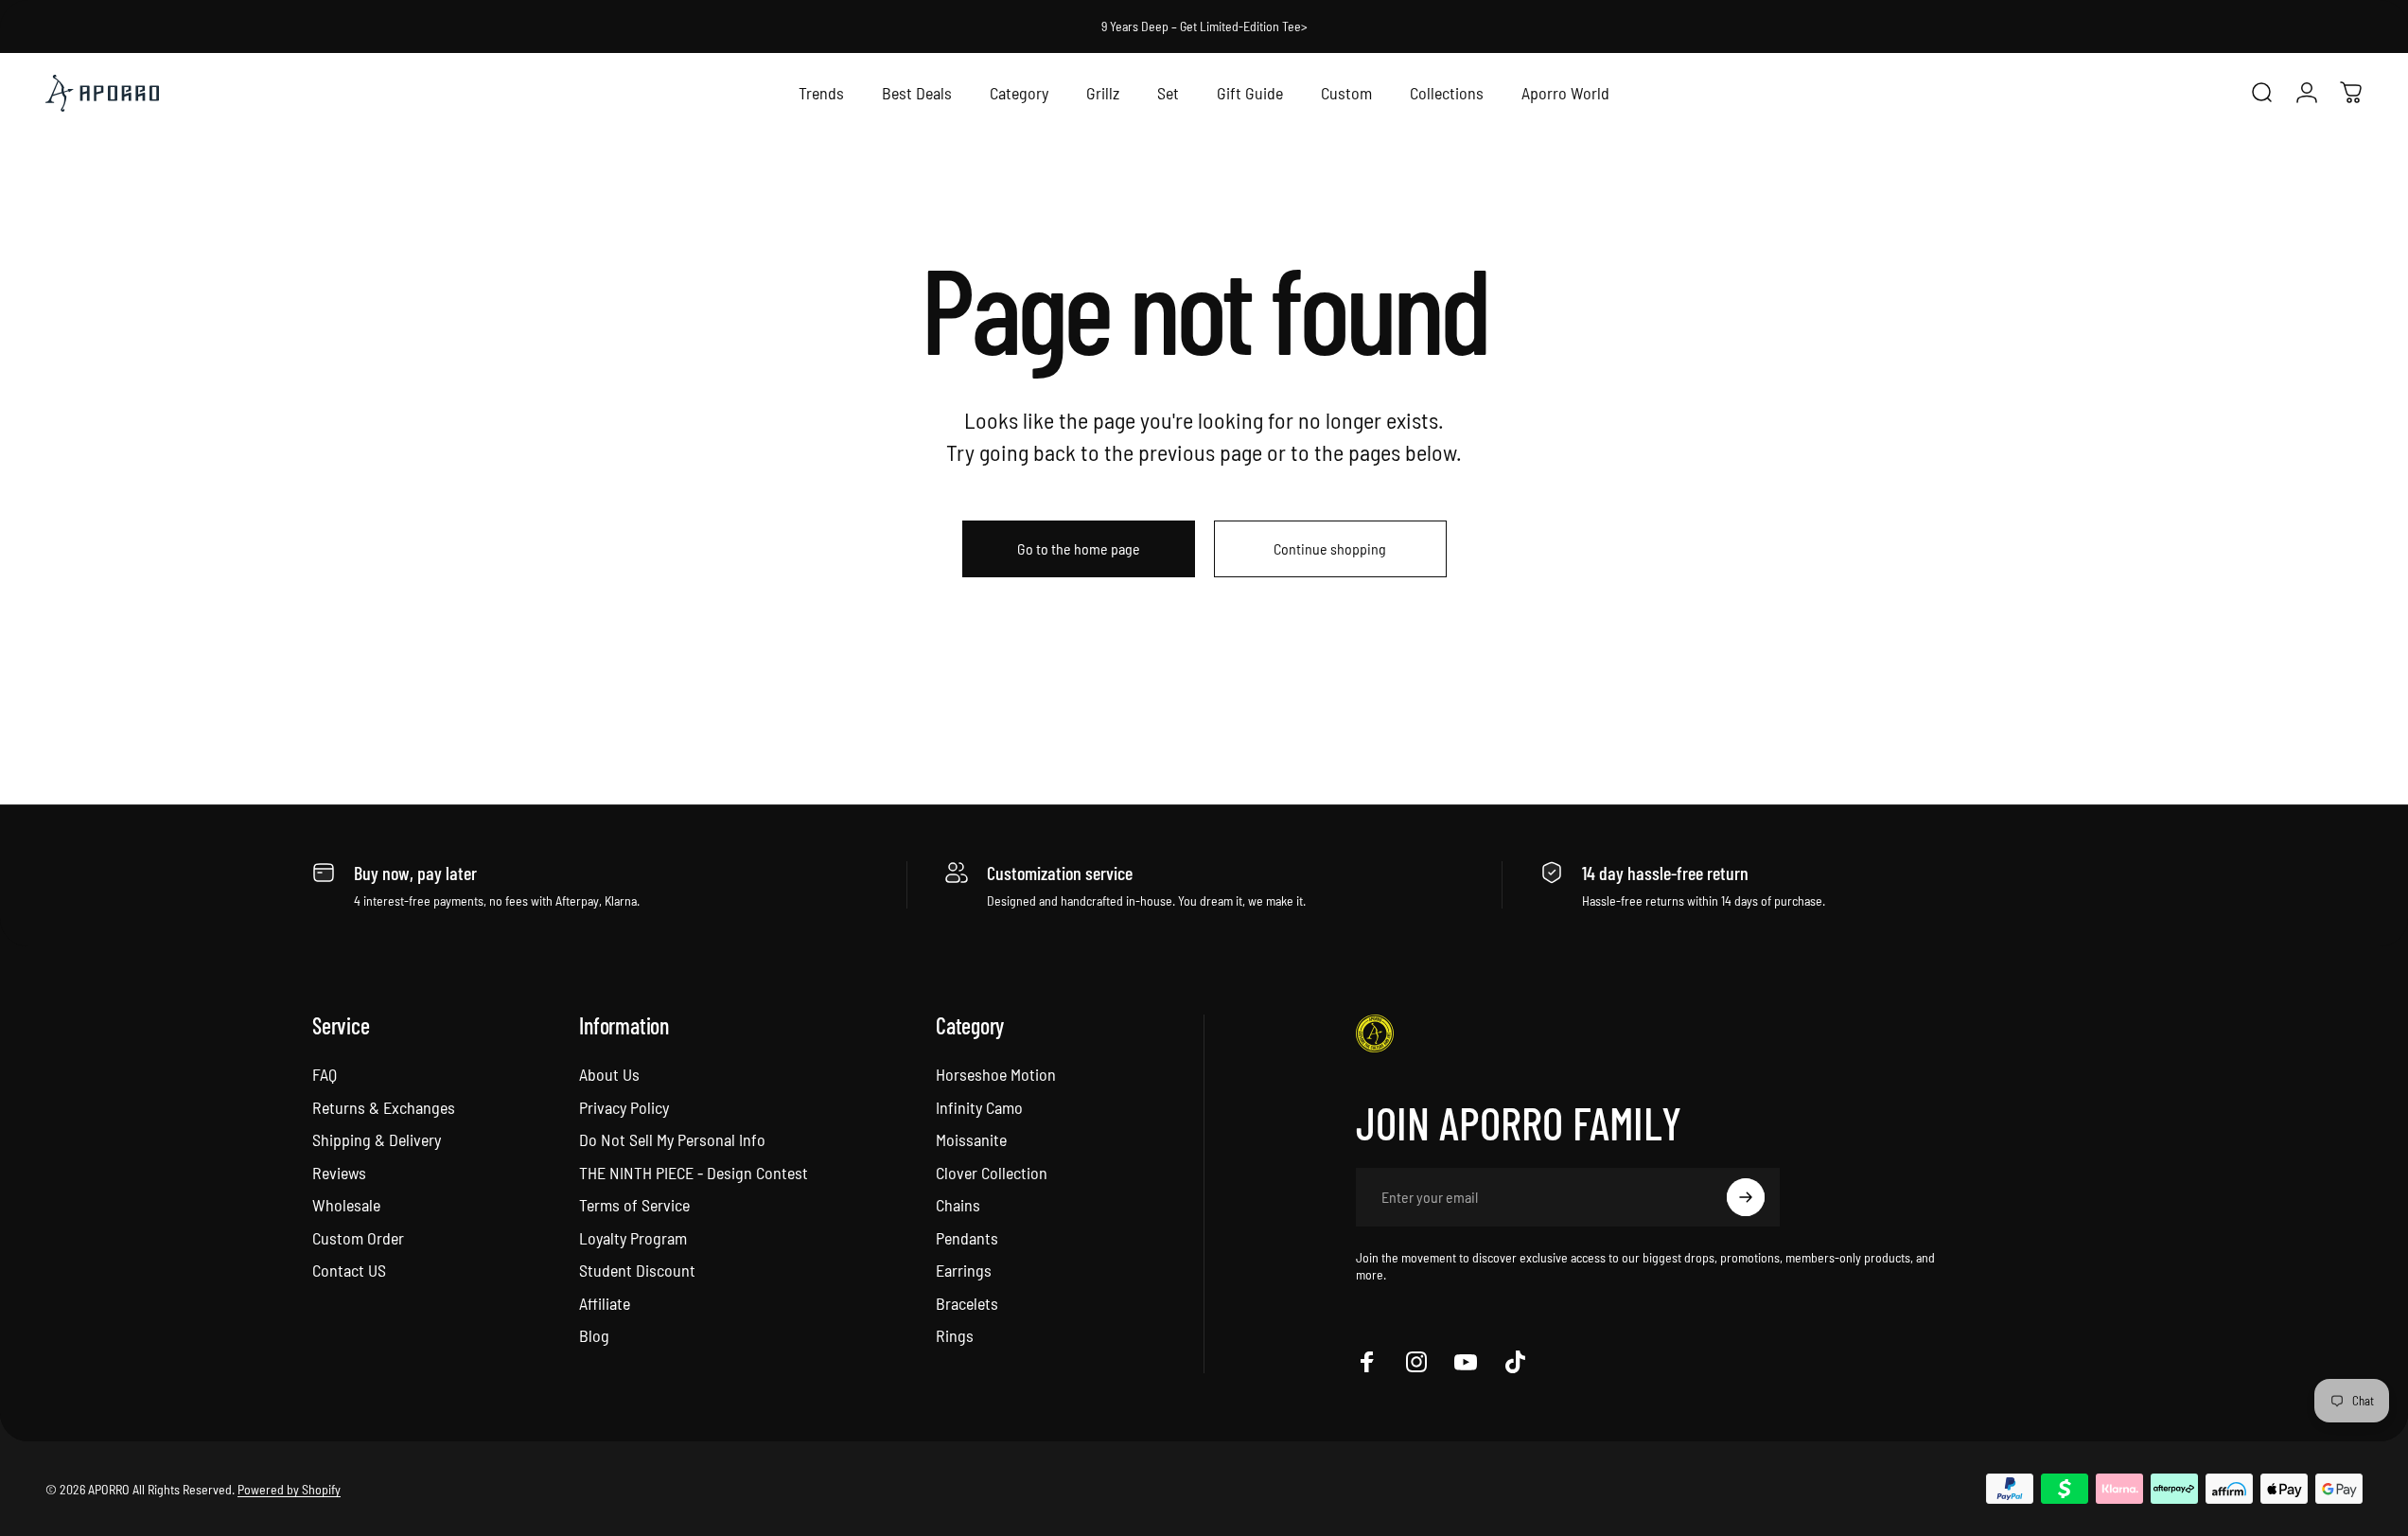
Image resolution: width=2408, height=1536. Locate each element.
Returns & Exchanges (384, 1107)
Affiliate (605, 1303)
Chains (958, 1205)
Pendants (967, 1238)
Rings (955, 1335)
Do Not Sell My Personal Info (672, 1139)
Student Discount (637, 1270)
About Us (609, 1074)
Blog (594, 1335)
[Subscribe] (1746, 1197)
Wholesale (346, 1205)
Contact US (349, 1270)
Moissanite (971, 1139)
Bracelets (967, 1303)
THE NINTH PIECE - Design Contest (694, 1173)
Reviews (339, 1173)
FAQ (325, 1074)
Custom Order (358, 1238)
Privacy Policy (624, 1107)
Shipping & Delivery (377, 1139)
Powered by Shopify (289, 1488)
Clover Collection (992, 1173)
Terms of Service (634, 1205)
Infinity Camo (979, 1107)
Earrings (964, 1270)
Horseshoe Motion (996, 1074)
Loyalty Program (633, 1238)
